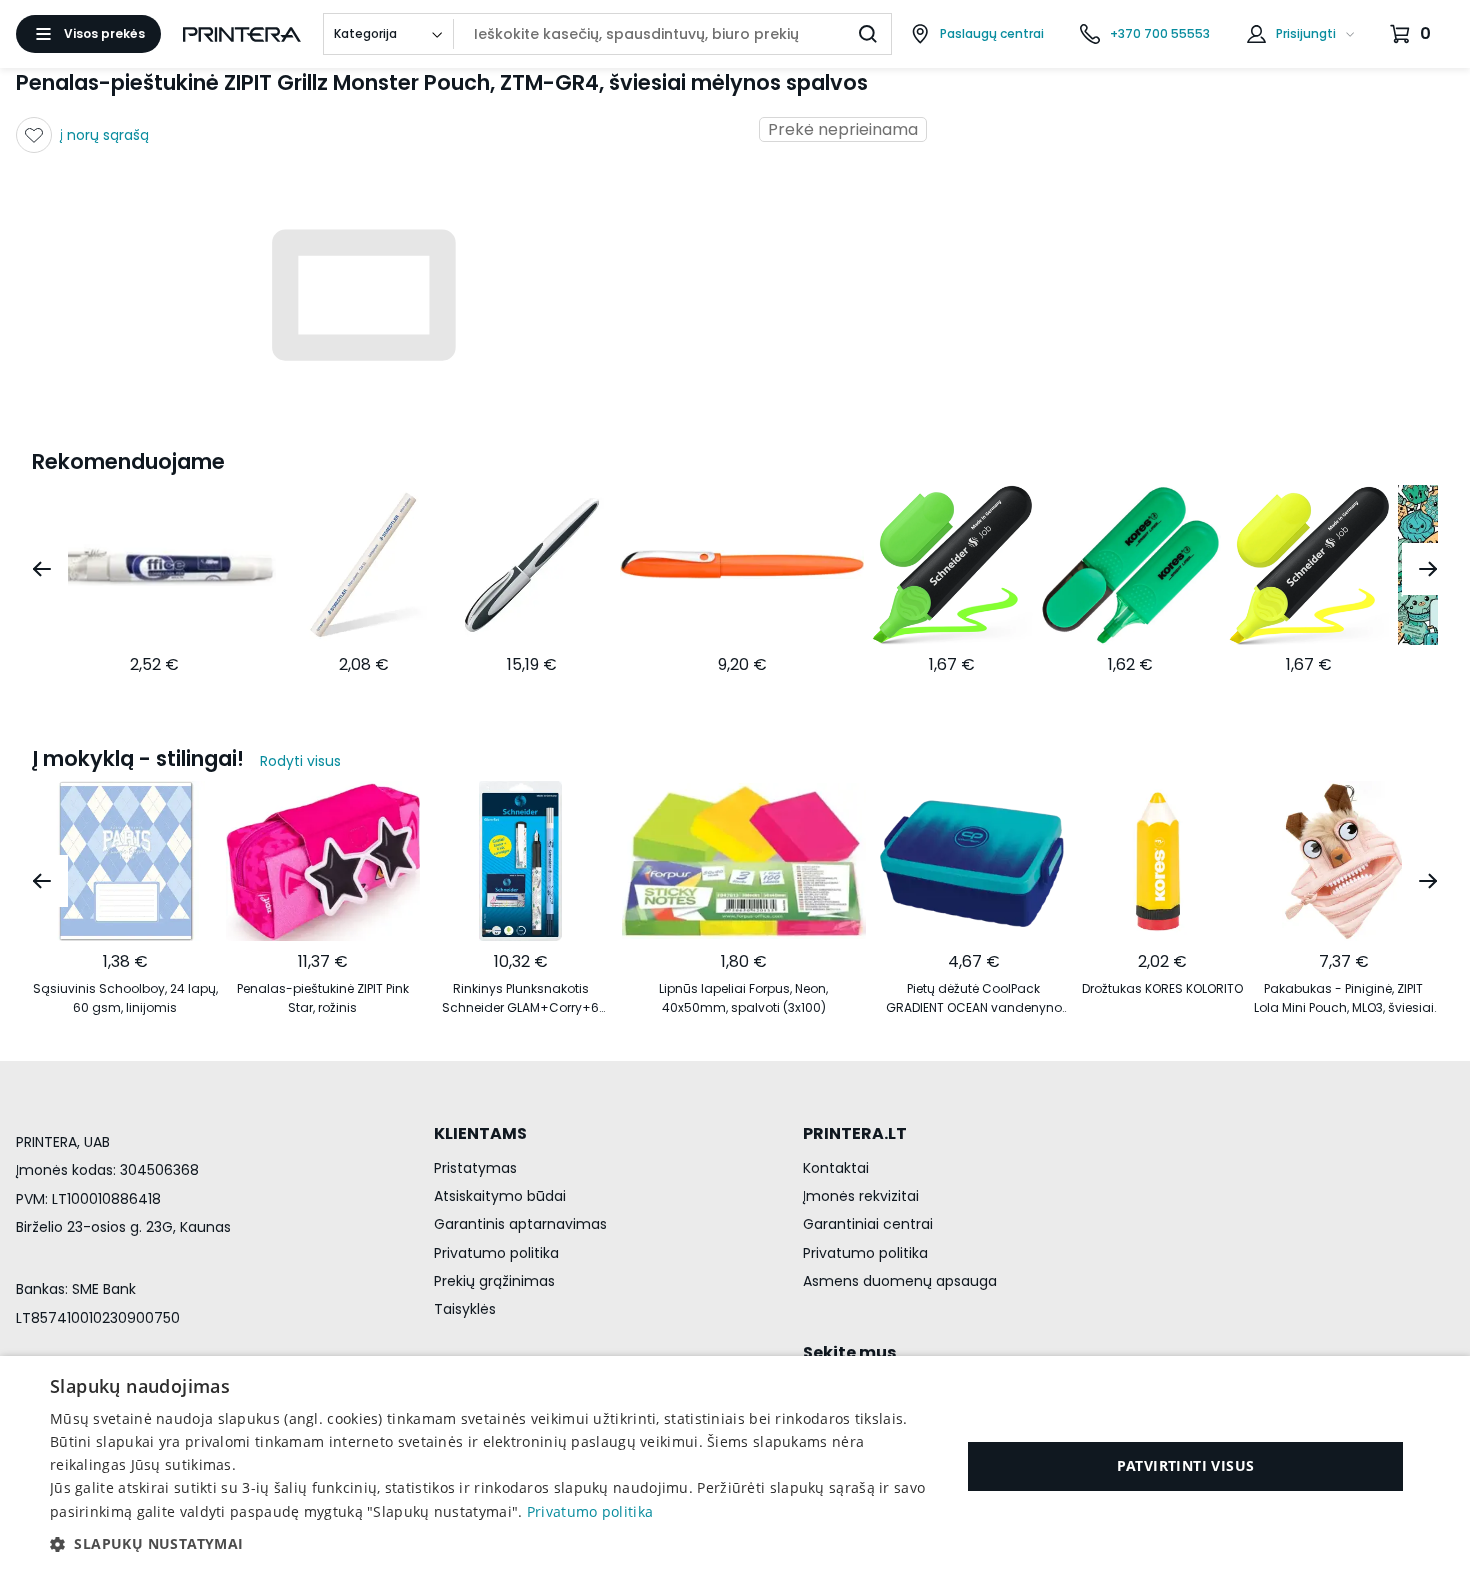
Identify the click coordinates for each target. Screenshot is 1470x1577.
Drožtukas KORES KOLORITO (1162, 988)
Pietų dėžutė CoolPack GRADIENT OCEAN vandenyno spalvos (974, 998)
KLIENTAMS (480, 1133)
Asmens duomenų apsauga (900, 1281)
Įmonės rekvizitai (861, 1196)
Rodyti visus (300, 761)
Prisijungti (1306, 33)
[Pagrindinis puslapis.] (242, 34)
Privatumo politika (496, 1253)
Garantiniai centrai (868, 1224)
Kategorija (365, 33)
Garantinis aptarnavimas (520, 1224)
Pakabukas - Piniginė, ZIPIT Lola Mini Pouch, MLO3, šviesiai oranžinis (1344, 998)
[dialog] (735, 1466)
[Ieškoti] (868, 34)
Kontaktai (836, 1168)
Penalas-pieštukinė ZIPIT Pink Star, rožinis (323, 998)
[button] (492, 1544)
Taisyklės (465, 1309)
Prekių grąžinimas (494, 1281)
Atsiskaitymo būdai (500, 1196)
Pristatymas (475, 1168)
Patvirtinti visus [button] (1186, 1465)
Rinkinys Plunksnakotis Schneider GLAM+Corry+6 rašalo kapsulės (520, 998)
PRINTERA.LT (855, 1133)
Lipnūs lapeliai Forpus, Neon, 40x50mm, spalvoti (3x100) (743, 998)
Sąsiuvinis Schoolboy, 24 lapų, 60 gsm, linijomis (125, 998)
